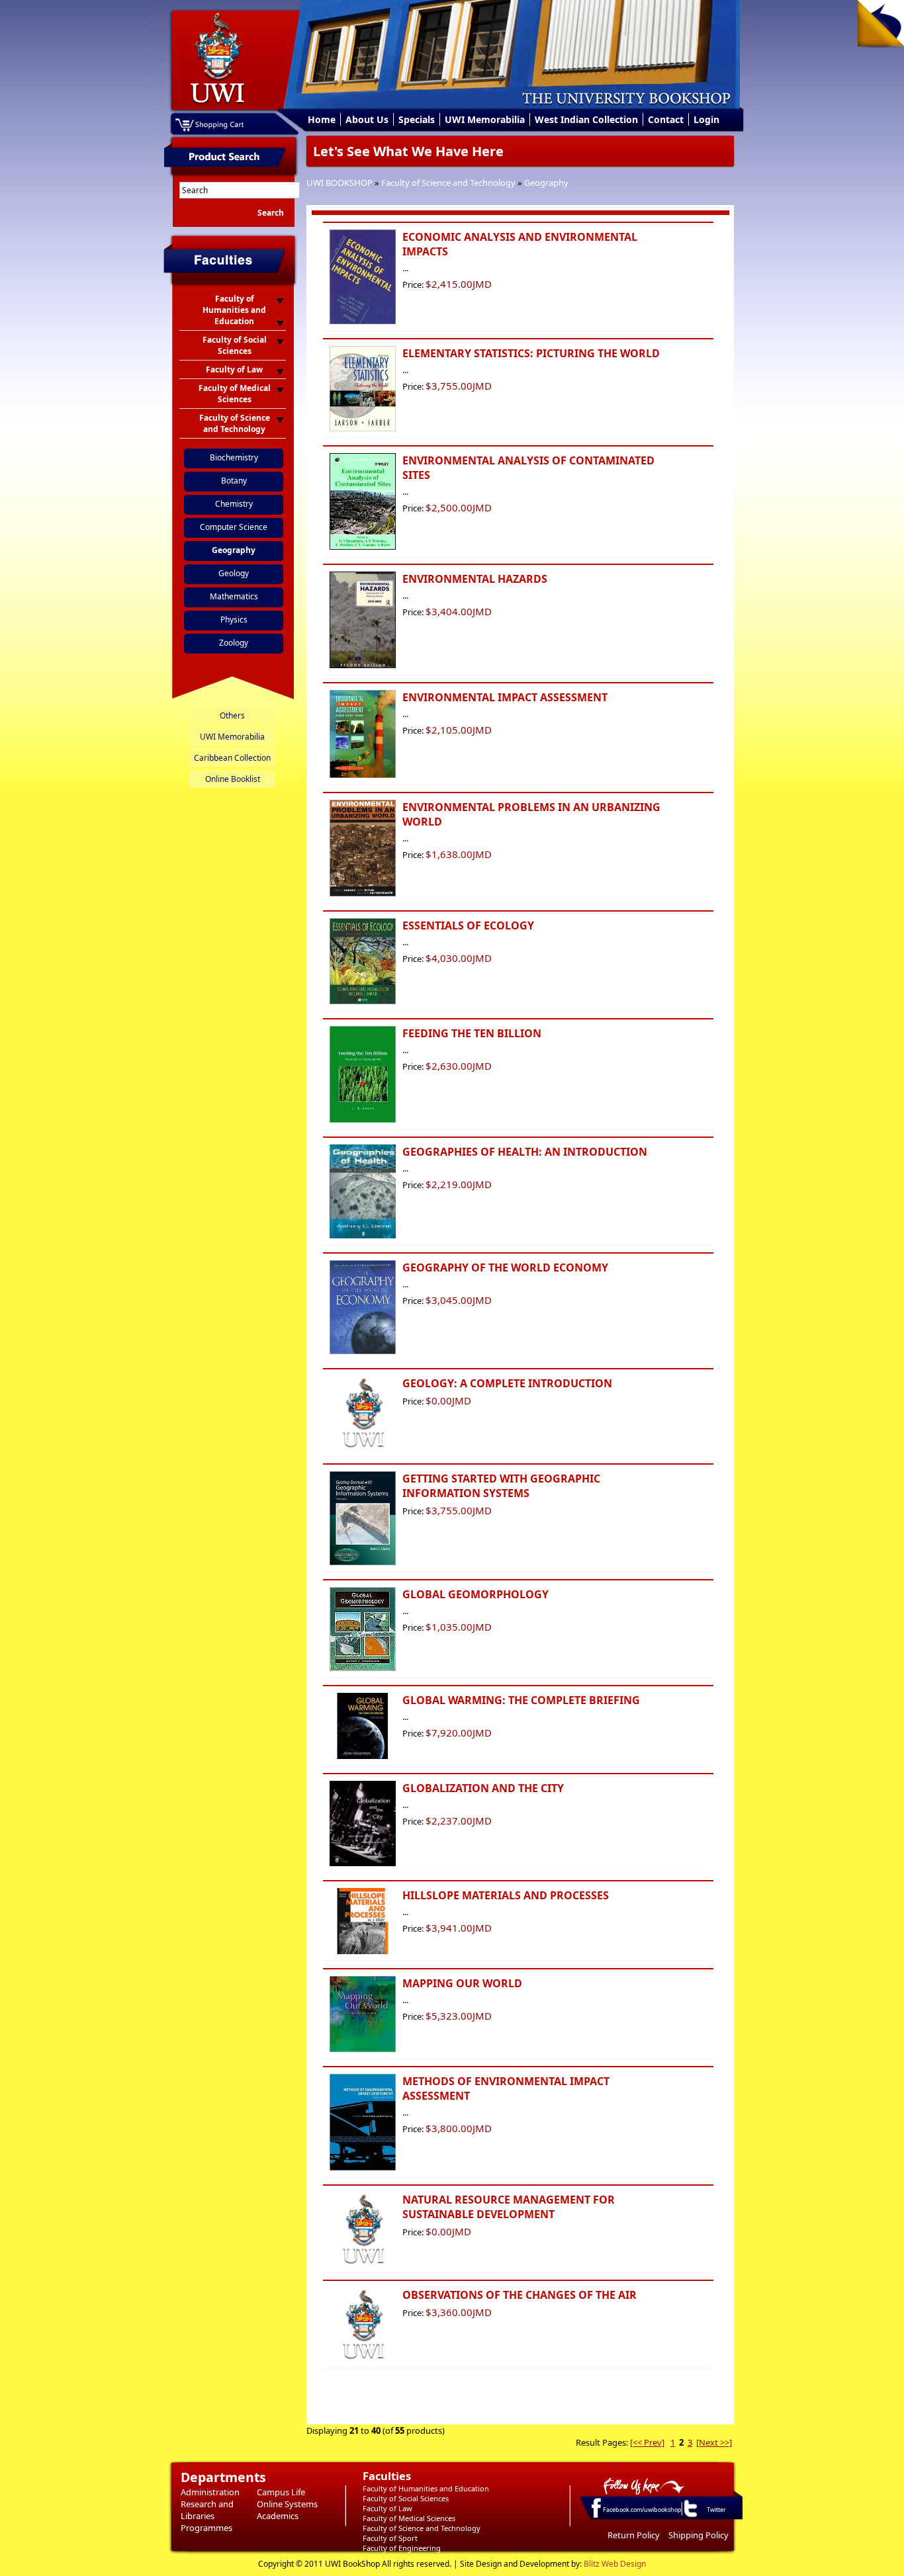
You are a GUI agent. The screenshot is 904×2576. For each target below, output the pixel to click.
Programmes (206, 2528)
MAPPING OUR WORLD (462, 1983)
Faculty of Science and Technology (448, 183)
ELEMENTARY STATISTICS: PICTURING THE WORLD (531, 353)
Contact (666, 119)
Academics (278, 2516)
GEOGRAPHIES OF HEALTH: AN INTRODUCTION (525, 1152)
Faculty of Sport (390, 2538)
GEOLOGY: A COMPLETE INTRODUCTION (507, 1383)
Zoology (234, 643)
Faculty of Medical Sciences (409, 2518)
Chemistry (234, 504)
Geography (546, 183)
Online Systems (287, 2504)
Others (232, 715)
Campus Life (281, 2492)
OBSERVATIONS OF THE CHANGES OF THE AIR (520, 2295)
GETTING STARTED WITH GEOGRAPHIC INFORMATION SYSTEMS (501, 1486)
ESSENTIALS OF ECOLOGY (468, 925)
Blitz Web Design (615, 2564)
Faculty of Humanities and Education (426, 2488)
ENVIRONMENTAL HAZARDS (475, 579)
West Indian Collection (586, 119)
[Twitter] (690, 2516)
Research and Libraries (207, 2510)
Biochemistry (234, 457)
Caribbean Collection (232, 758)
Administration (210, 2492)
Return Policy (634, 2535)
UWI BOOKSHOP (339, 183)
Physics (234, 620)
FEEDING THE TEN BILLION (472, 1033)
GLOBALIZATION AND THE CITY (483, 1788)
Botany (234, 481)
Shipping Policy (699, 2535)
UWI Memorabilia (485, 119)
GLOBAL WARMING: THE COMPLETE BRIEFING (521, 1700)
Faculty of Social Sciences (406, 2498)
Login (706, 119)
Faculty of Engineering (402, 2548)
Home (322, 119)
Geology (234, 573)
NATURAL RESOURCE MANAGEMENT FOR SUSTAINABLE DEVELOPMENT (509, 2207)
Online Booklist (233, 779)
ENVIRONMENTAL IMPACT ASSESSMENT (505, 697)
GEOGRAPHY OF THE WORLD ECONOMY (505, 1267)
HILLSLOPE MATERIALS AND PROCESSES (506, 1895)
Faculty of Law (387, 2508)
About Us (367, 119)
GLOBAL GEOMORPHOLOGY (475, 1594)
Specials (417, 119)
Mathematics (234, 596)
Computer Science (234, 527)
